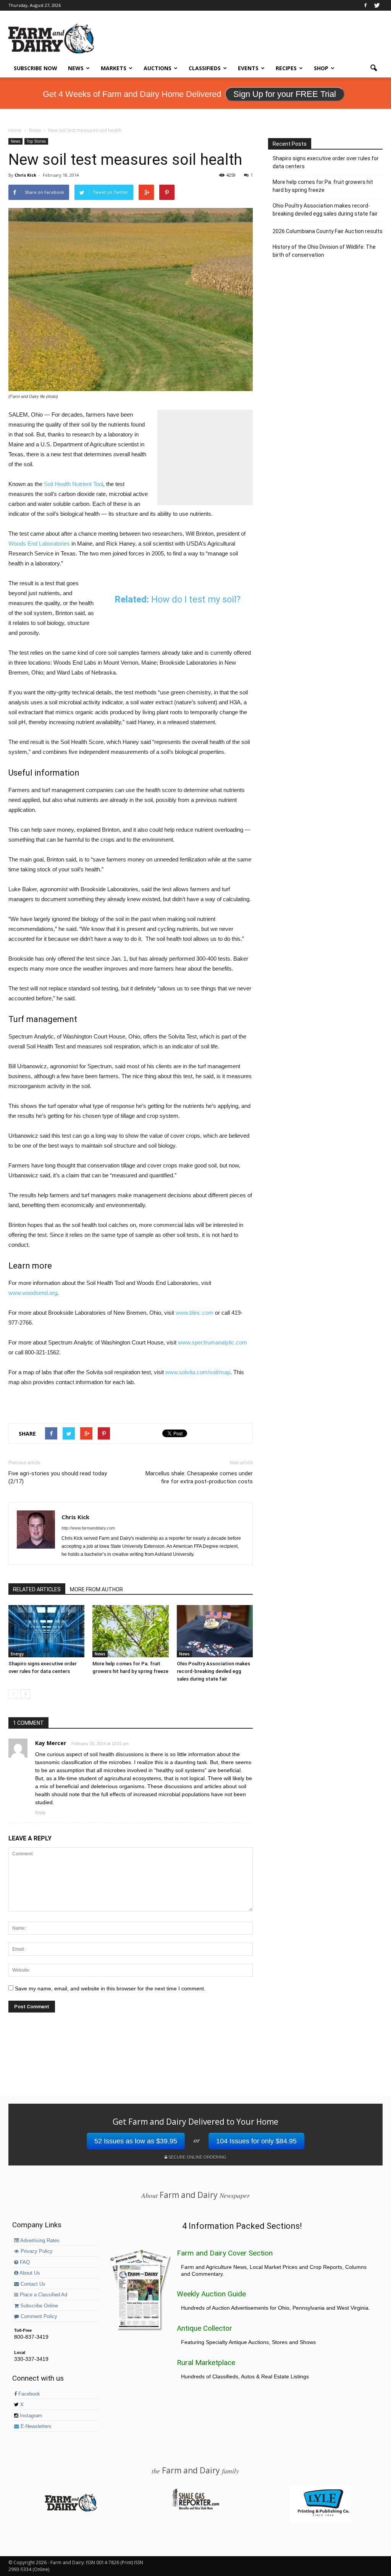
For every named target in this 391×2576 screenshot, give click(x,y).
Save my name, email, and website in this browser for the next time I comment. (110, 1988)
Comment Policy (38, 2317)
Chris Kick (25, 175)
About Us (29, 2273)
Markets (114, 68)
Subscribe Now (36, 68)
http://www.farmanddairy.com (88, 1528)
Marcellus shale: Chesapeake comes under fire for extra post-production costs (199, 1477)
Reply (40, 1813)
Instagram (30, 2416)
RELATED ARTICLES (37, 1589)
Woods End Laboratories (39, 543)
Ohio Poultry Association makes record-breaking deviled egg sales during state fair (213, 1671)
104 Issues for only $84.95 (256, 2141)
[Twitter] (377, 5)
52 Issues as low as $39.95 (136, 2141)
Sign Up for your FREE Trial (285, 94)
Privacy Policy (36, 2251)
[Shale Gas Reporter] (195, 2508)
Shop (321, 68)
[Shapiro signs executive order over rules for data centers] (46, 1631)
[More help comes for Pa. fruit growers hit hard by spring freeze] (130, 1631)
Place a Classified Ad (43, 2295)
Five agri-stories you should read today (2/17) (58, 1477)
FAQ (24, 2262)
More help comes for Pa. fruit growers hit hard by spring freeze (323, 186)
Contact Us (32, 2284)
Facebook (28, 2394)
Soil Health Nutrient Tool (74, 484)
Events (248, 68)
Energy (17, 1654)
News (76, 68)
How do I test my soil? (196, 599)
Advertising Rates (39, 2241)
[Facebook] (365, 5)
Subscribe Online (38, 2306)
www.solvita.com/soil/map (198, 1372)
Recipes (286, 68)
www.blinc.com (195, 1313)
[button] (373, 68)
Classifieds (205, 68)
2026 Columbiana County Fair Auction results (328, 231)
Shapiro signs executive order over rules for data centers (326, 162)
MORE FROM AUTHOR (96, 1589)
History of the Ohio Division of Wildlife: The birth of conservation (324, 251)
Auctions (158, 68)
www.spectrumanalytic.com (212, 1342)
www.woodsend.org (33, 1293)
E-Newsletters (35, 2426)
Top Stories (36, 141)
